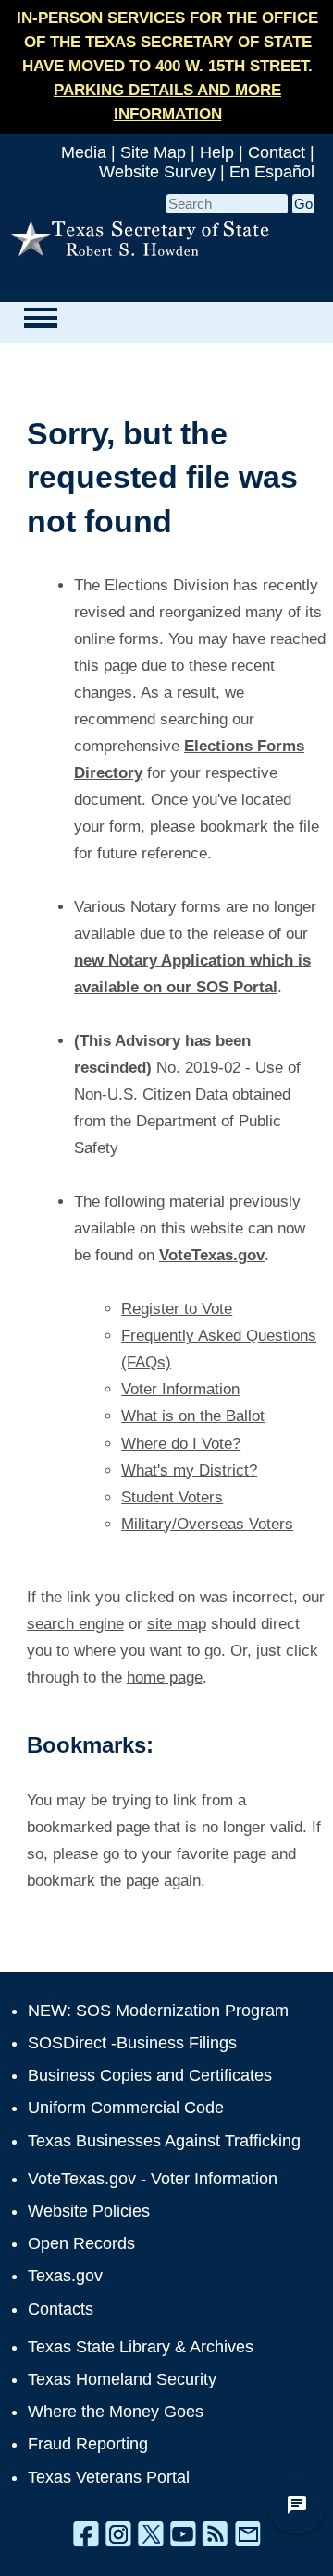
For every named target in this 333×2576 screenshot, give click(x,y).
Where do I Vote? (181, 1444)
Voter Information (180, 1389)
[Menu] (40, 318)
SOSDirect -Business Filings (132, 2043)
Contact (277, 152)
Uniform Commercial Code (126, 2108)
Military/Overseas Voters (207, 1524)
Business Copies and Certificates (150, 2075)
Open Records (81, 2243)
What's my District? (189, 1470)
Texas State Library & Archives (141, 2347)
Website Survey (157, 172)
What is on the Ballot (193, 1416)
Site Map (153, 152)
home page (165, 1677)
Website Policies (89, 2211)
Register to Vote (177, 1309)
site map (177, 1624)
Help (217, 152)
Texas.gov (65, 2276)
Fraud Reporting (88, 2444)
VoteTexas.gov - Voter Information (153, 2179)
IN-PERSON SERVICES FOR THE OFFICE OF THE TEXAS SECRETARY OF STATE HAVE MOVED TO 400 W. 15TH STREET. (167, 66)
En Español (272, 172)
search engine (75, 1624)
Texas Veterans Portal (109, 2477)
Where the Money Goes (116, 2412)
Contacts (61, 2309)
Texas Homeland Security (122, 2379)
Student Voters (172, 1497)
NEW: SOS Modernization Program (158, 2011)
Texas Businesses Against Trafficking (164, 2141)
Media (84, 152)
